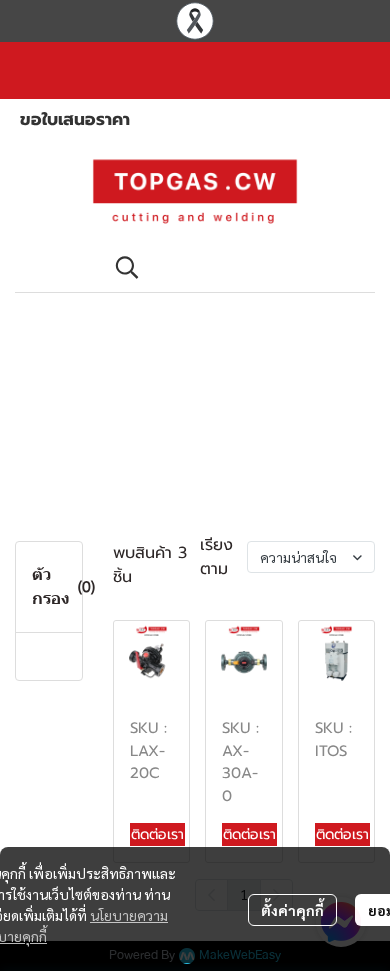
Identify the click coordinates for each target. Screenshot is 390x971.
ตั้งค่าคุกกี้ (292, 910)
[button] (235, 267)
